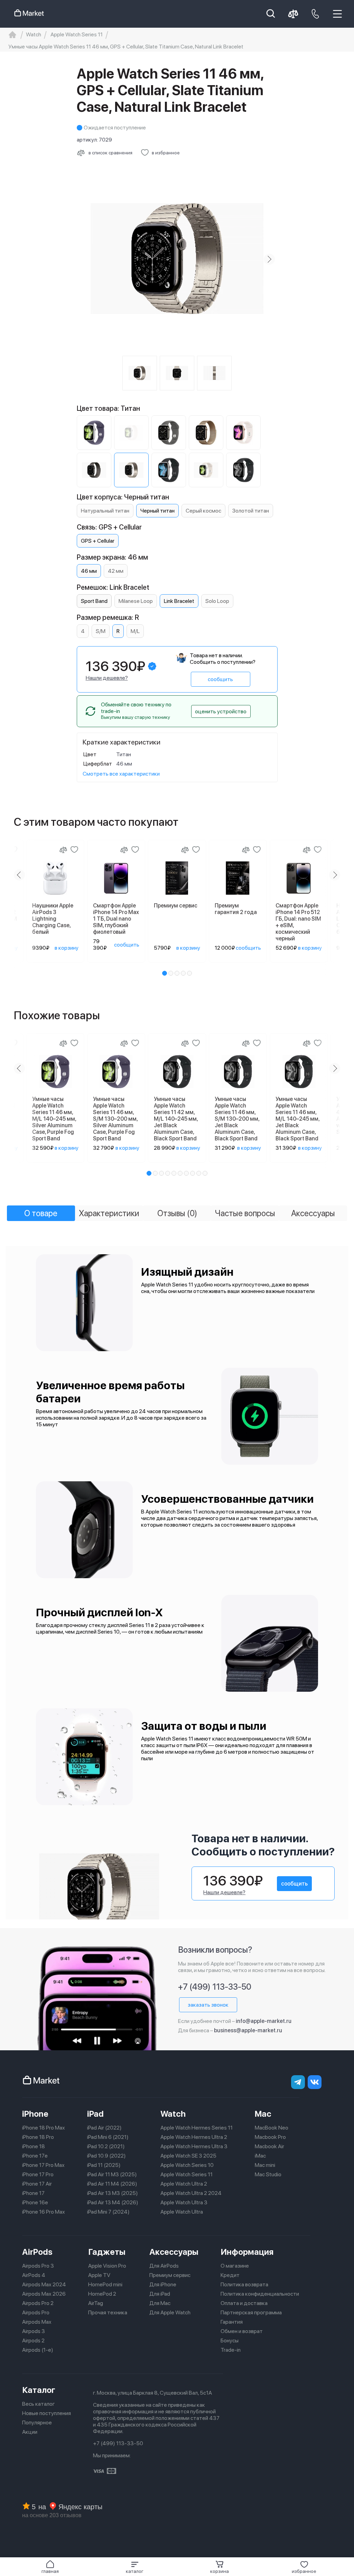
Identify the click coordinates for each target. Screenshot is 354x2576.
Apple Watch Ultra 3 (184, 2202)
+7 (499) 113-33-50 (215, 1987)
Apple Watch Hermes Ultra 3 (194, 2146)
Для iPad (160, 2294)
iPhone (35, 2114)
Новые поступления (46, 2413)
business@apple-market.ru (248, 2030)
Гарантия (232, 2322)
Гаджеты (107, 2252)
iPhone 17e (35, 2156)
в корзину (67, 948)
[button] (135, 2567)
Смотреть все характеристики (121, 774)
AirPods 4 (34, 2275)
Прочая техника (108, 2312)
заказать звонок (208, 2005)
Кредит (230, 2275)
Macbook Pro (270, 2137)
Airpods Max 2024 (44, 2284)
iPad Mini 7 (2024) (108, 2212)
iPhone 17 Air (37, 2184)
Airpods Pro (36, 2312)
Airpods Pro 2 (38, 2303)
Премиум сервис (170, 2275)
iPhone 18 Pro (38, 2137)
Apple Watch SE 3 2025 (188, 2156)
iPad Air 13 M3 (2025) (113, 2193)
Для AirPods (164, 2266)
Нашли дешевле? (107, 678)
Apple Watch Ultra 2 (184, 2184)
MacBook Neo (272, 2128)
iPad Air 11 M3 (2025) (112, 2174)
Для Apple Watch (170, 2312)
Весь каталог (39, 2404)
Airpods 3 (34, 2331)
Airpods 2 (33, 2340)
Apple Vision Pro (107, 2266)
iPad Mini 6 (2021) (108, 2137)
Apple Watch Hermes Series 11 (197, 2128)
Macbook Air (269, 2146)
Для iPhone (163, 2284)
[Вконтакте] (315, 2082)
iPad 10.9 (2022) (106, 2156)
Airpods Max (37, 2322)
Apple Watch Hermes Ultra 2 (194, 2137)
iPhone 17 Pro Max (43, 2165)
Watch (173, 2114)
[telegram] (298, 2082)
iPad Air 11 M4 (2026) (112, 2184)
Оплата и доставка (244, 2303)
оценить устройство (221, 711)
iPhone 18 (34, 2146)
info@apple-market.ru (264, 2021)
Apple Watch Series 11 (187, 2174)
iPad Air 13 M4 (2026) (113, 2202)
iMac (260, 2156)
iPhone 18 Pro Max (44, 2128)
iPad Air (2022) (104, 2128)
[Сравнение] (63, 850)
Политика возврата (244, 2284)
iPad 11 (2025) (104, 2165)
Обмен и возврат (242, 2331)
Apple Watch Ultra (182, 2212)
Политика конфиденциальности (260, 2294)
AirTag (96, 2303)
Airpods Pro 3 (38, 2266)
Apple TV (99, 2275)
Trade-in (231, 2350)
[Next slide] (269, 259)
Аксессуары (174, 2252)
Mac (263, 2114)
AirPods (37, 2252)
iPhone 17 (33, 2193)
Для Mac (160, 2303)
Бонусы (230, 2340)
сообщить (220, 679)
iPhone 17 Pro (38, 2174)
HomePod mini (105, 2284)
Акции (30, 2432)
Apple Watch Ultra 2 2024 (191, 2193)
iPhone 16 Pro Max (44, 2212)
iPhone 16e (35, 2202)
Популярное (37, 2423)
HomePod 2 (102, 2294)
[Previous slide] (85, 259)
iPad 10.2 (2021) (106, 2146)
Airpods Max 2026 (44, 2294)
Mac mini (265, 2165)
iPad (95, 2114)
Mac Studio (268, 2174)
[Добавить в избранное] (74, 850)
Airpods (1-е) (38, 2350)
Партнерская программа (251, 2312)
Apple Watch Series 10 (187, 2165)
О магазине (235, 2266)
